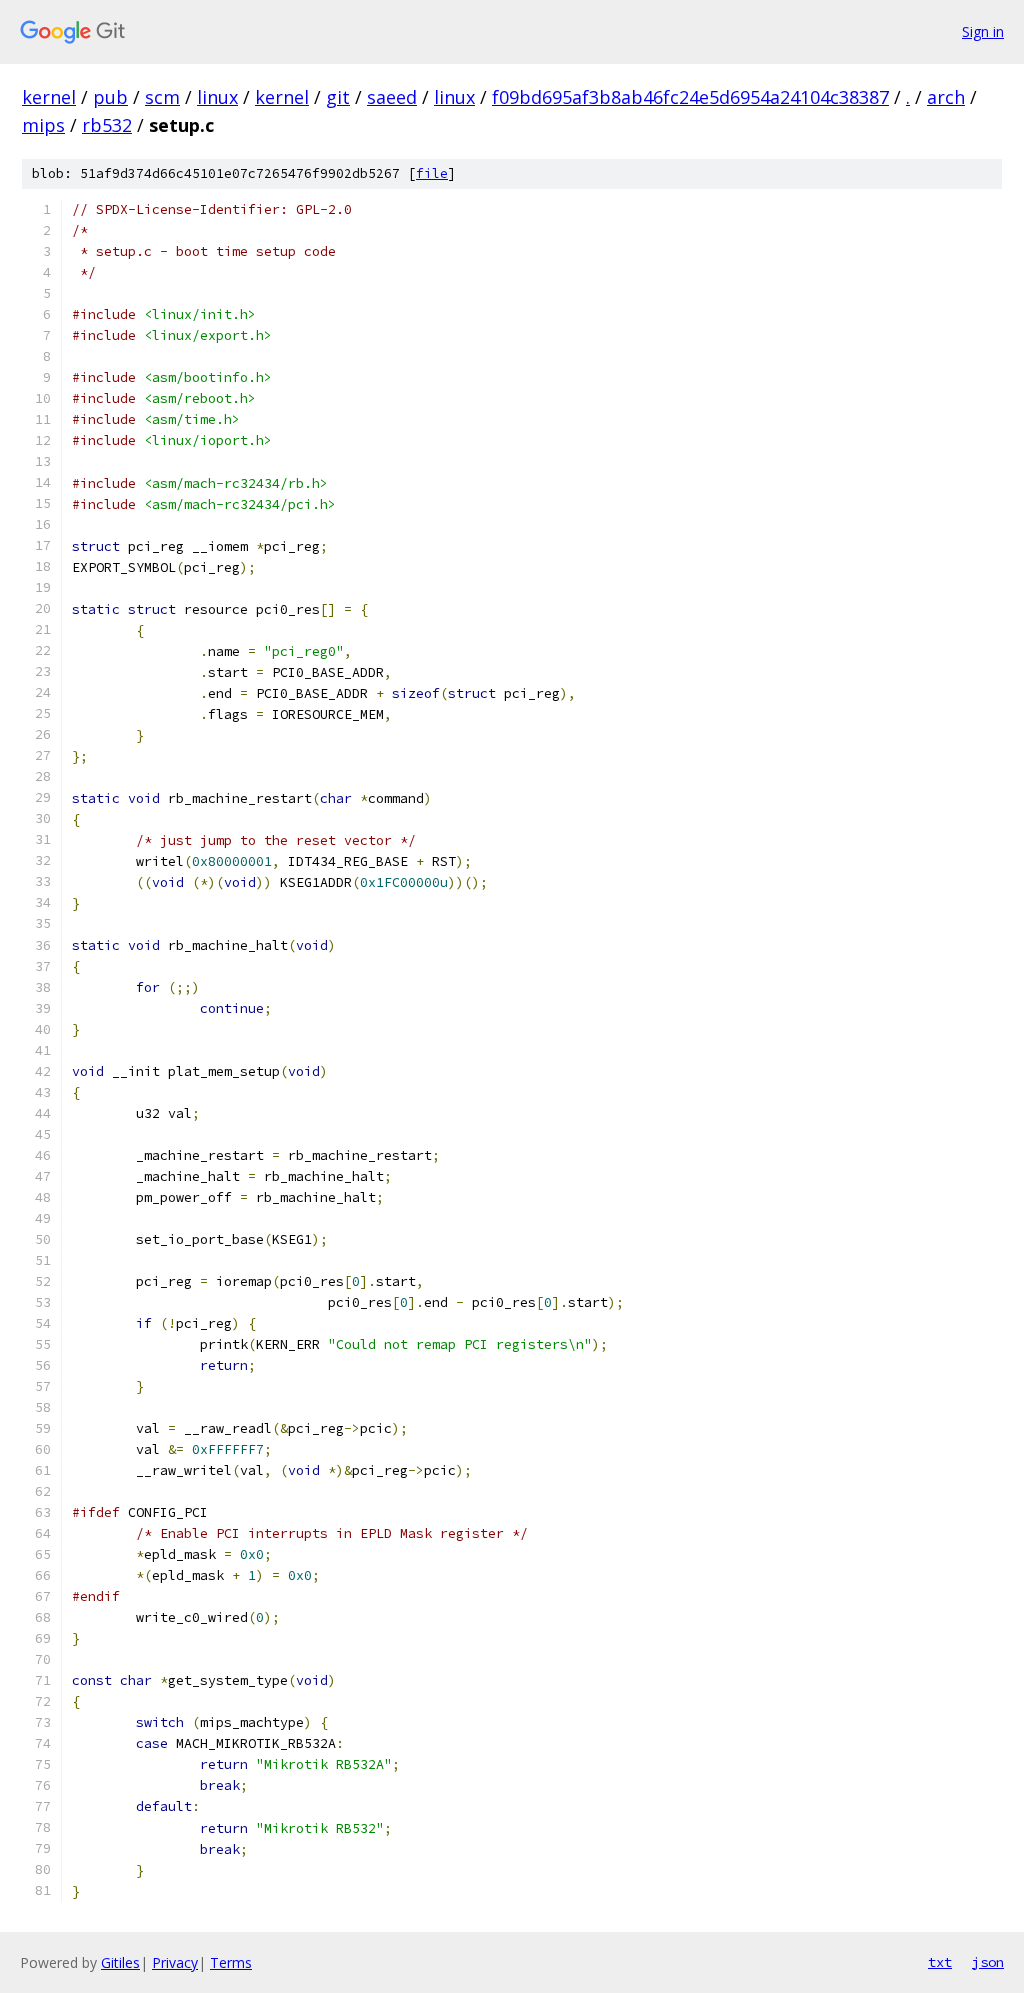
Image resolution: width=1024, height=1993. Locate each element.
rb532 (107, 125)
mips (43, 125)
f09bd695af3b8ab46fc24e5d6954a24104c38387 (690, 97)
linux (217, 97)
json (988, 1962)
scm (162, 97)
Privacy (175, 1962)
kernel (49, 97)
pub (110, 97)
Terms (231, 1962)
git (338, 97)
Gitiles (120, 1962)
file (432, 173)
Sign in (983, 31)
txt (940, 1962)
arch (946, 97)
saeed (392, 97)
